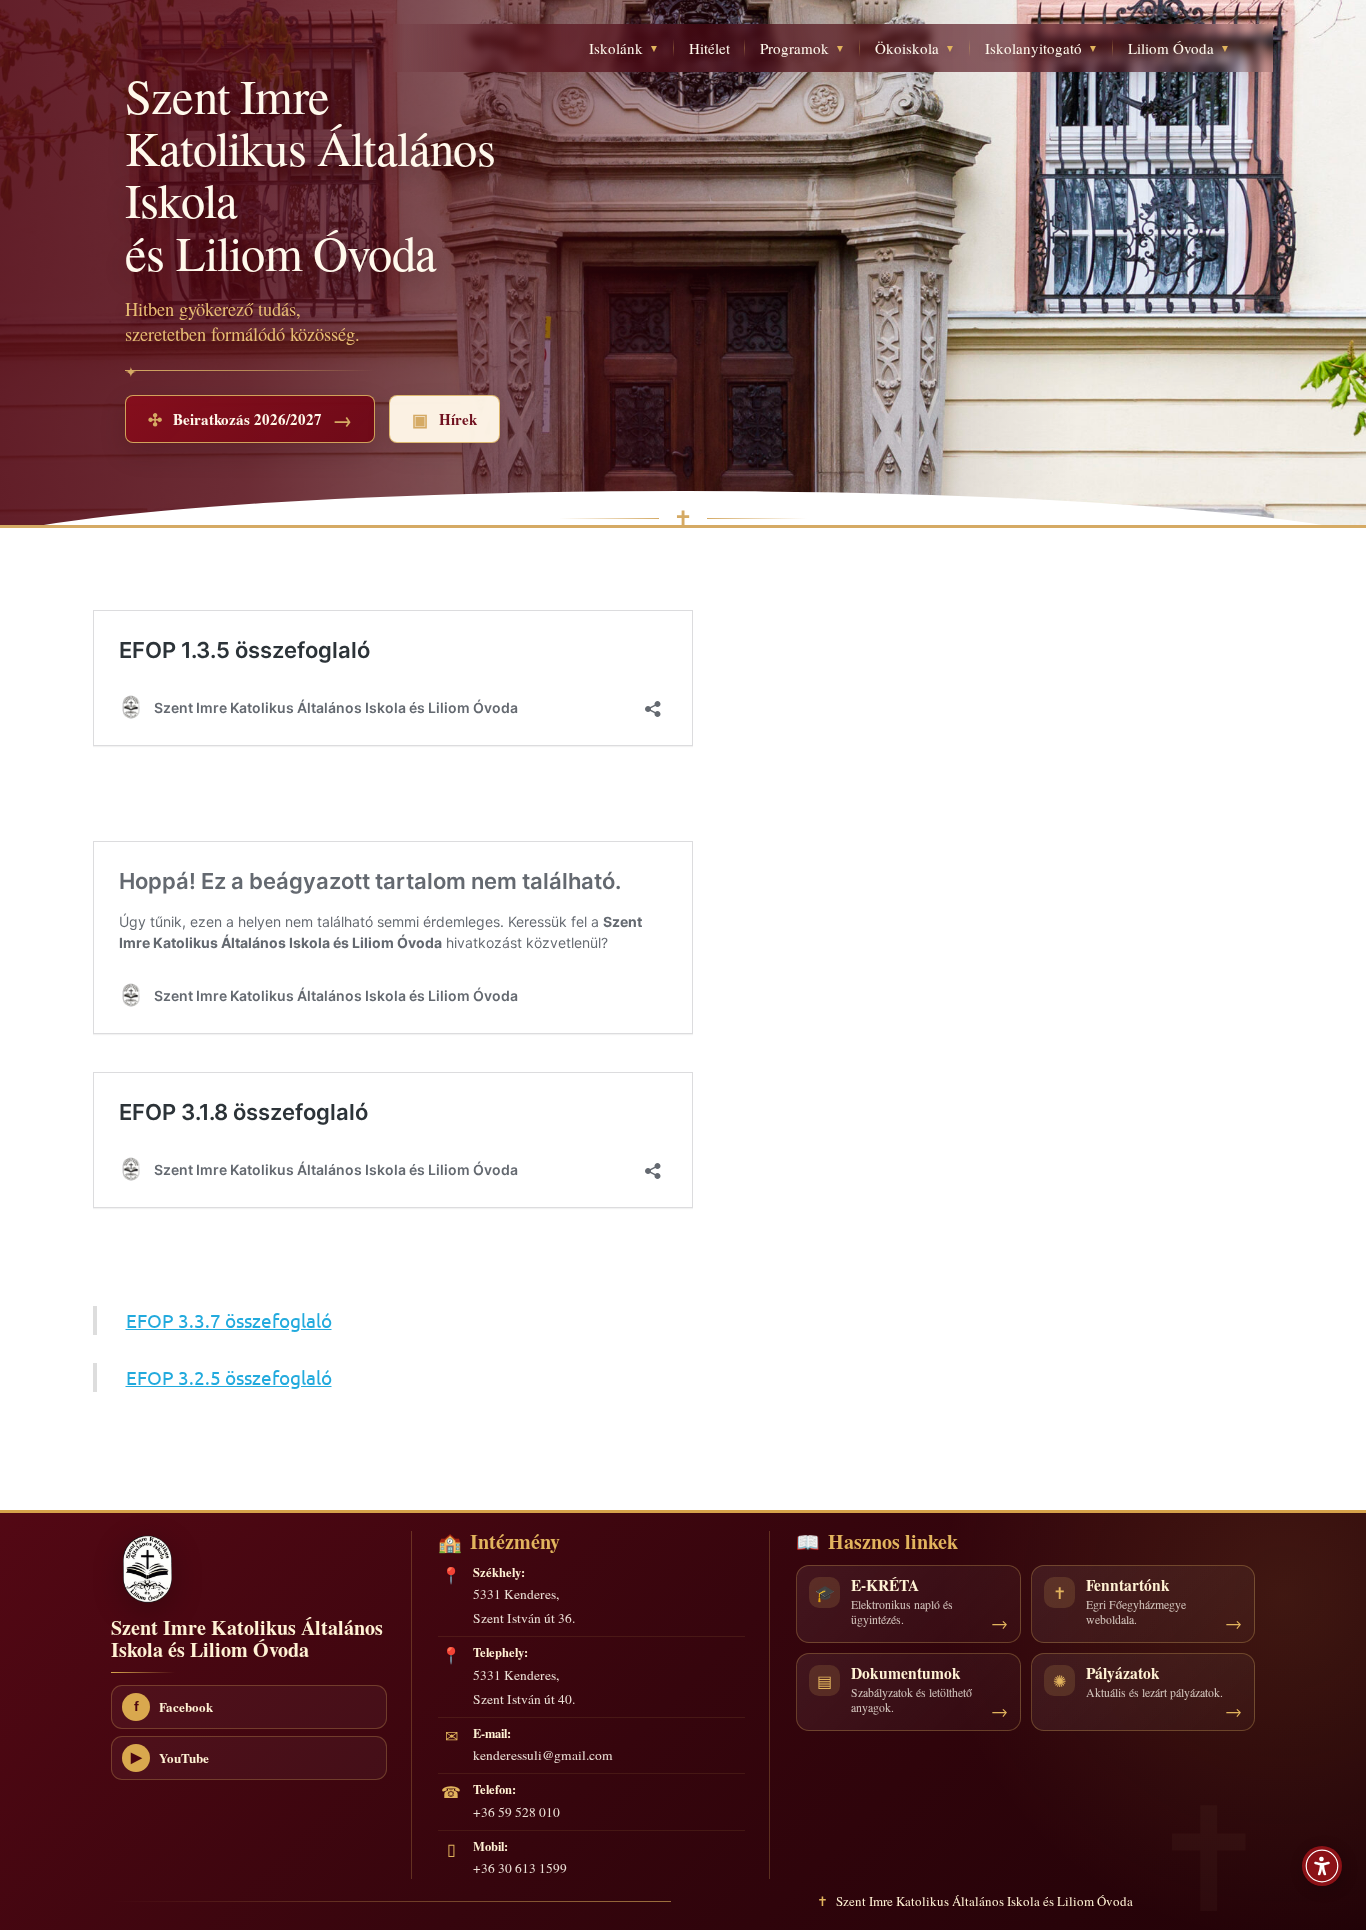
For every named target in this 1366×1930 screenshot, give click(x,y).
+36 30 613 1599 (520, 1868)
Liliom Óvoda (1179, 48)
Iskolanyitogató (1041, 48)
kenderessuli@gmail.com (543, 1755)
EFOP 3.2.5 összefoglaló (229, 1377)
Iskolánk (624, 48)
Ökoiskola (915, 48)
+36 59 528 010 (516, 1812)
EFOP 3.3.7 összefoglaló (229, 1320)
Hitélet (709, 48)
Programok (802, 48)
